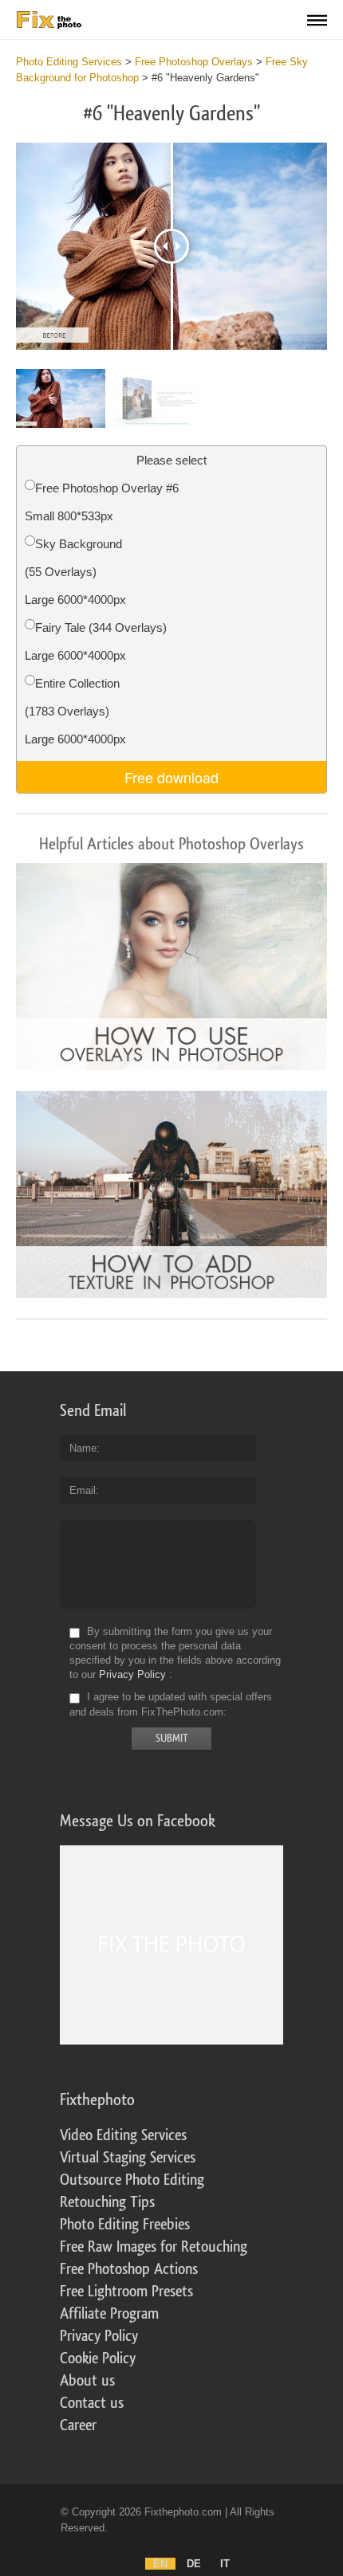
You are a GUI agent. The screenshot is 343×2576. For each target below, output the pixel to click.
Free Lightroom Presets (126, 2292)
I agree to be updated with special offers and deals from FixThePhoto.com (171, 1705)
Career (78, 2425)
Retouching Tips (107, 2202)
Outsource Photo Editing (132, 2180)
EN (160, 2564)
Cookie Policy (98, 2358)
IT (225, 2564)
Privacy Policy (132, 1674)
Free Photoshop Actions (129, 2269)
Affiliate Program (109, 2314)
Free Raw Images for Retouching (154, 2247)
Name (83, 1448)
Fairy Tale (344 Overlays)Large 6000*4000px (96, 641)
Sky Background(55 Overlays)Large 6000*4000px (75, 572)
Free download (171, 777)
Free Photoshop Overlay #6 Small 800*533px (102, 502)
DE (194, 2564)
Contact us (92, 2403)
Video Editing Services (123, 2135)
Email (83, 1490)
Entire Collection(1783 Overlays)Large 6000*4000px (75, 711)
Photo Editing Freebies (125, 2225)
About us (87, 2381)
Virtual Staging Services (128, 2158)
